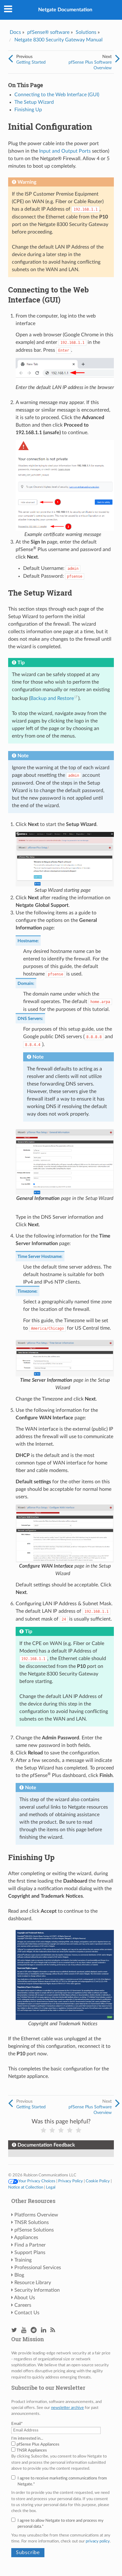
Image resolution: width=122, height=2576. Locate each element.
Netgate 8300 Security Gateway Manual (58, 40)
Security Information (37, 2290)
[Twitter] (14, 2330)
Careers (23, 2305)
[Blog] (53, 2330)
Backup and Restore (52, 698)
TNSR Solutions (32, 2222)
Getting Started (31, 62)
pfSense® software (48, 32)
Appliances (26, 2237)
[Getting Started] (10, 59)
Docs (15, 32)
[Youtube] (24, 2330)
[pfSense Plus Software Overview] (117, 59)
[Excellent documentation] (79, 2130)
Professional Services (38, 2268)
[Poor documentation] (52, 2130)
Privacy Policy (71, 2181)
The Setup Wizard (34, 102)
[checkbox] (61, 2447)
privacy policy (98, 2541)
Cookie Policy (98, 2181)
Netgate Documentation (65, 10)
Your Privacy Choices (37, 2181)
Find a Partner (30, 2245)
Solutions (86, 32)
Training (23, 2260)
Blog (19, 2275)
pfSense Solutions (34, 2230)
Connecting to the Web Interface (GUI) (57, 95)
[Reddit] (34, 2330)
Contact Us (27, 2313)
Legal (51, 2187)
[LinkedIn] (43, 2330)
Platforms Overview (36, 2215)
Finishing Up (28, 110)
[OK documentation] (61, 2130)
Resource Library (33, 2283)
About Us (25, 2298)
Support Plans (30, 2253)
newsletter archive (67, 2408)
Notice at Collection (26, 2187)
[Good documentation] (70, 2130)
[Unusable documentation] (43, 2130)
